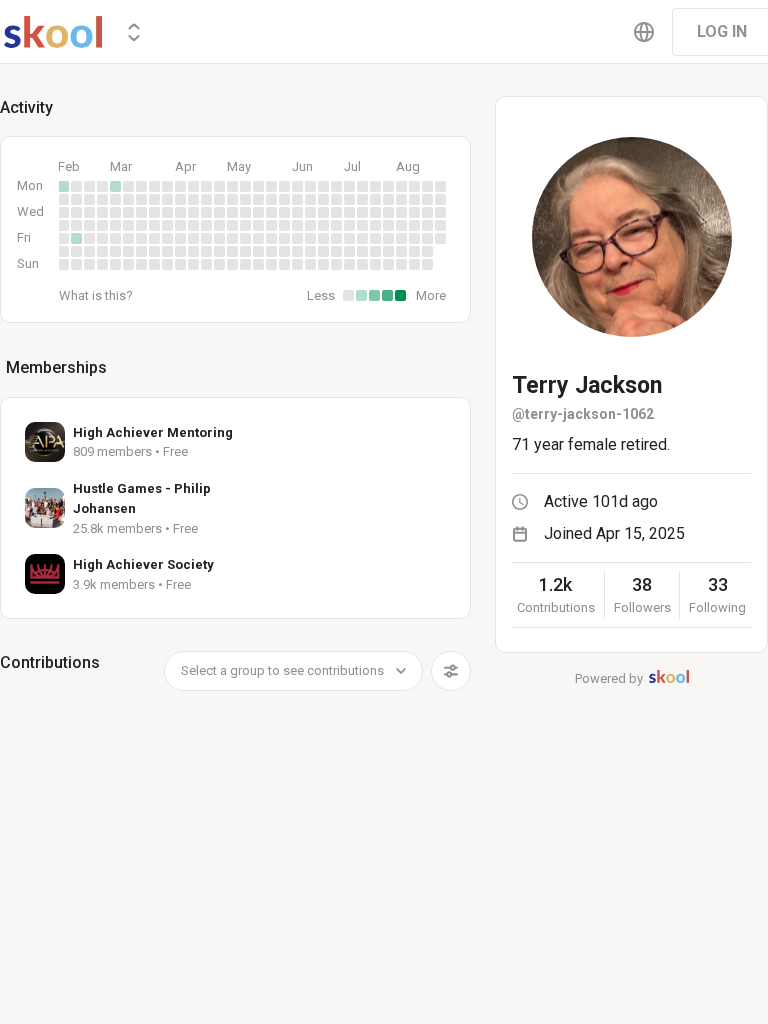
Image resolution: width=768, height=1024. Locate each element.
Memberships (56, 367)
